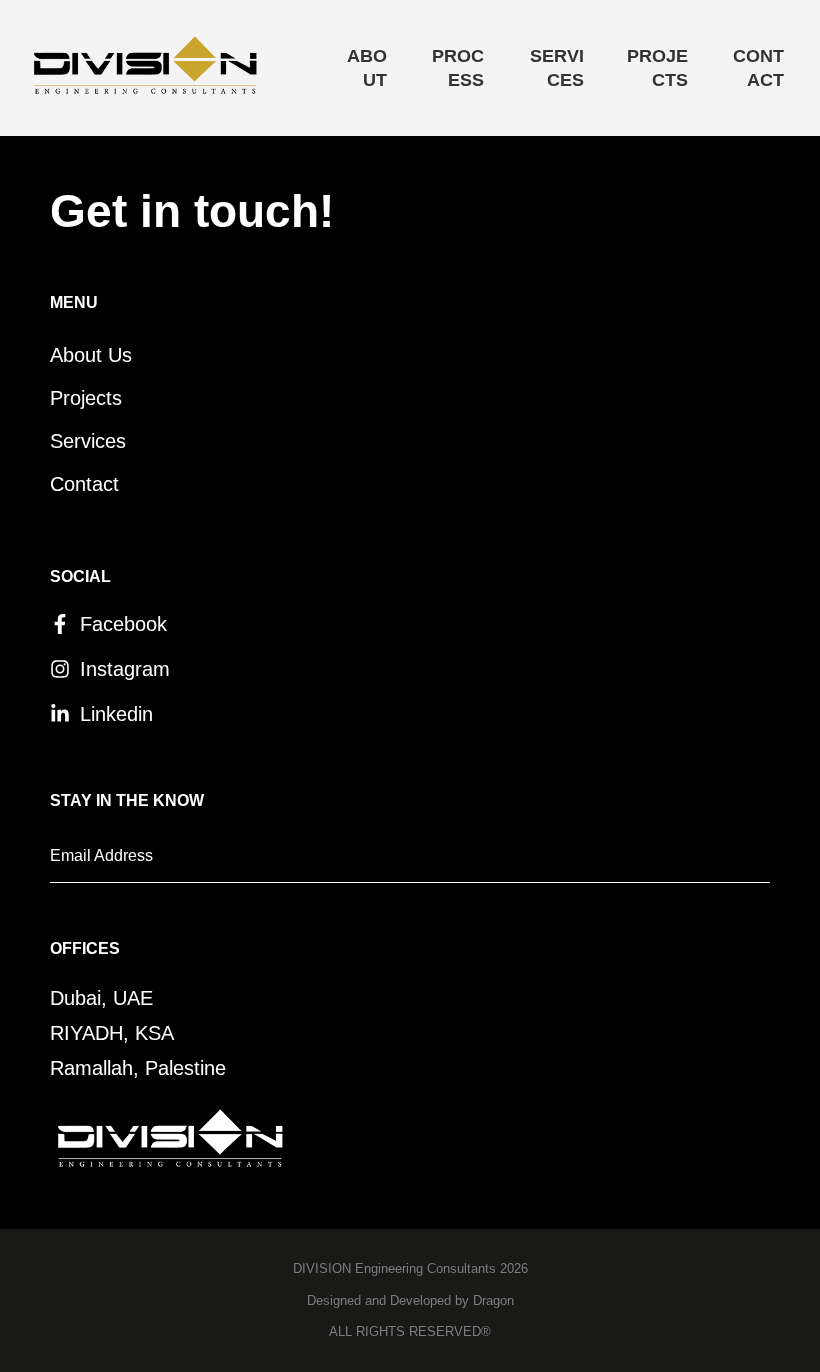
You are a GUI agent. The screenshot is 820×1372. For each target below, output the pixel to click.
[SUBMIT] (698, 862)
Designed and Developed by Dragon (410, 1300)
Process (458, 68)
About (367, 68)
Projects (657, 68)
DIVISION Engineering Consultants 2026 (410, 1268)
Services (557, 68)
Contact (758, 68)
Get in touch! (192, 211)
